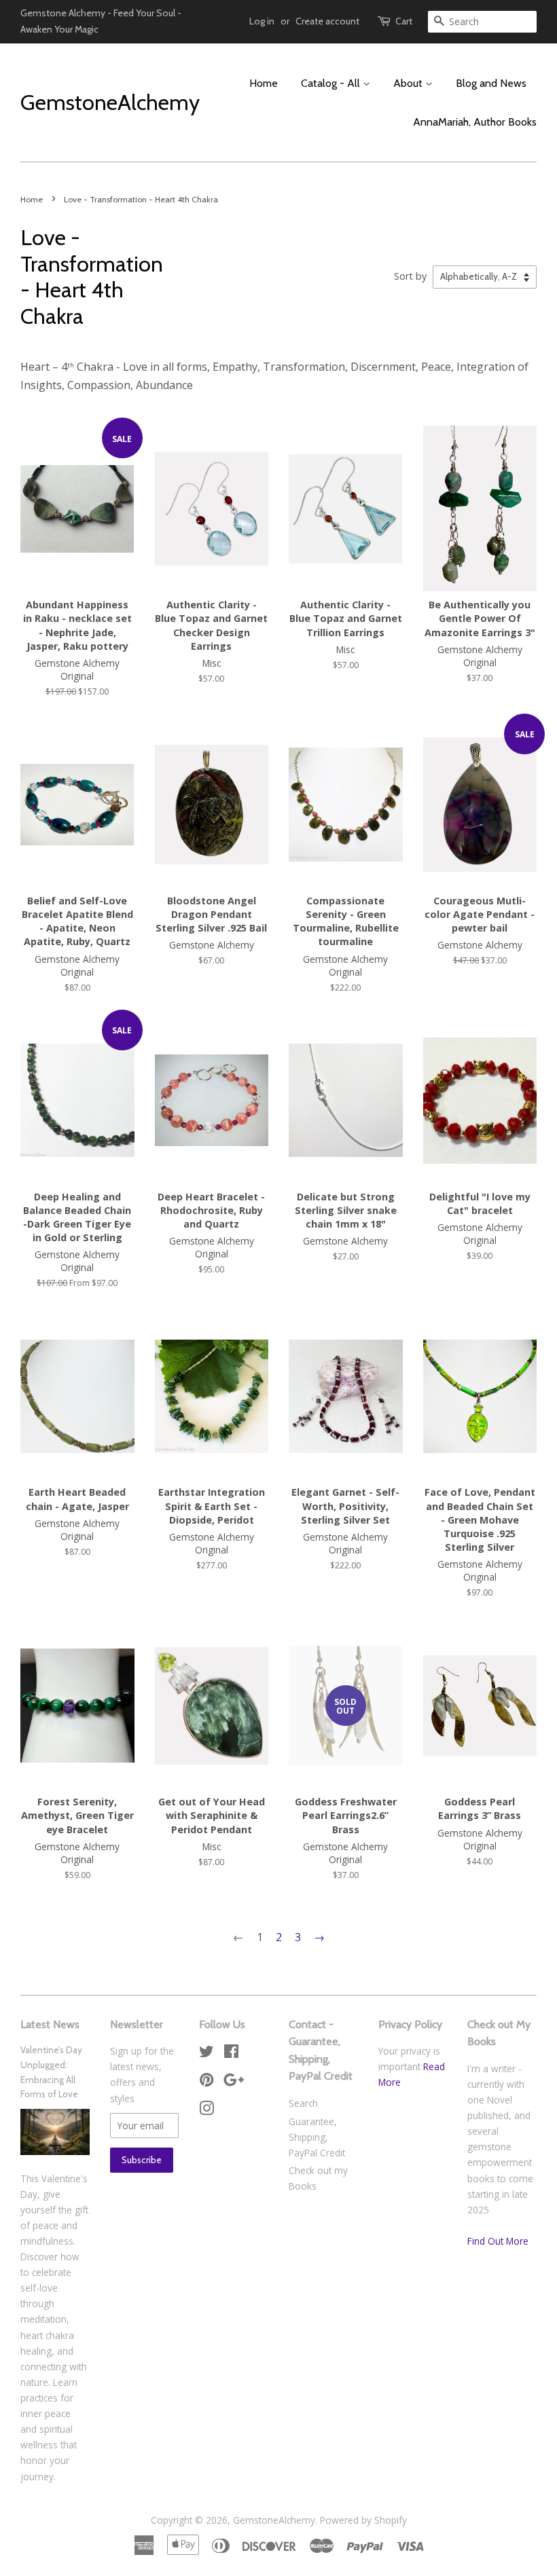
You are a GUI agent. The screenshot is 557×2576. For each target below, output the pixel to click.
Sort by (410, 276)
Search (303, 2103)
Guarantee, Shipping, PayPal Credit (317, 2137)
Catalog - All (332, 83)
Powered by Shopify (363, 2520)
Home (264, 83)
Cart (404, 21)
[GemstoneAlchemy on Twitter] (206, 2054)
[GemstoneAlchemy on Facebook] (231, 2054)
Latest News (50, 2024)
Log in (262, 21)
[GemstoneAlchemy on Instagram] (206, 2111)
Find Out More (498, 2241)
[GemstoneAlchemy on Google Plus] (234, 2082)
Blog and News (491, 83)
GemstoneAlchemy (106, 103)
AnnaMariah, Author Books (475, 122)
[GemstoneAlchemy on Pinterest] (206, 2082)
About (409, 83)
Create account (327, 21)
